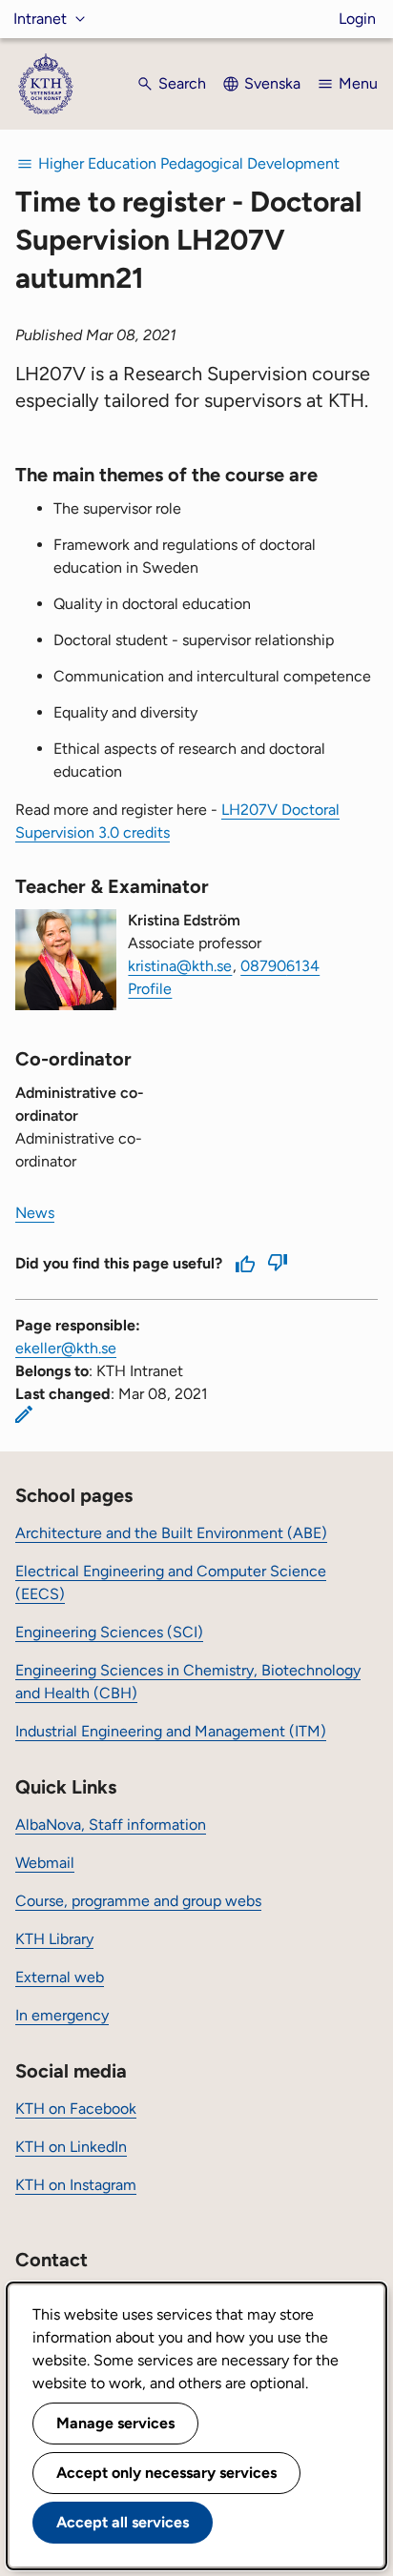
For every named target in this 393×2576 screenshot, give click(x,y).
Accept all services (123, 2522)
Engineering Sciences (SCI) (109, 1632)
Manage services (115, 2423)
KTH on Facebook (76, 2109)
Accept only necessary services (166, 2473)
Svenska (272, 83)
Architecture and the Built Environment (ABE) (171, 1533)
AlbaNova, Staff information (111, 1825)
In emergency (62, 2015)
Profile (150, 989)
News (35, 1213)
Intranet (40, 19)
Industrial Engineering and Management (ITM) (171, 1731)
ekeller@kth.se (66, 1348)
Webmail (45, 1863)
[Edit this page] (24, 1414)
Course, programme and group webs (138, 1901)
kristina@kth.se (180, 966)
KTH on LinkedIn (71, 2147)
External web (60, 1977)
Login (357, 19)
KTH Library (54, 1939)
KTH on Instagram (76, 2185)
